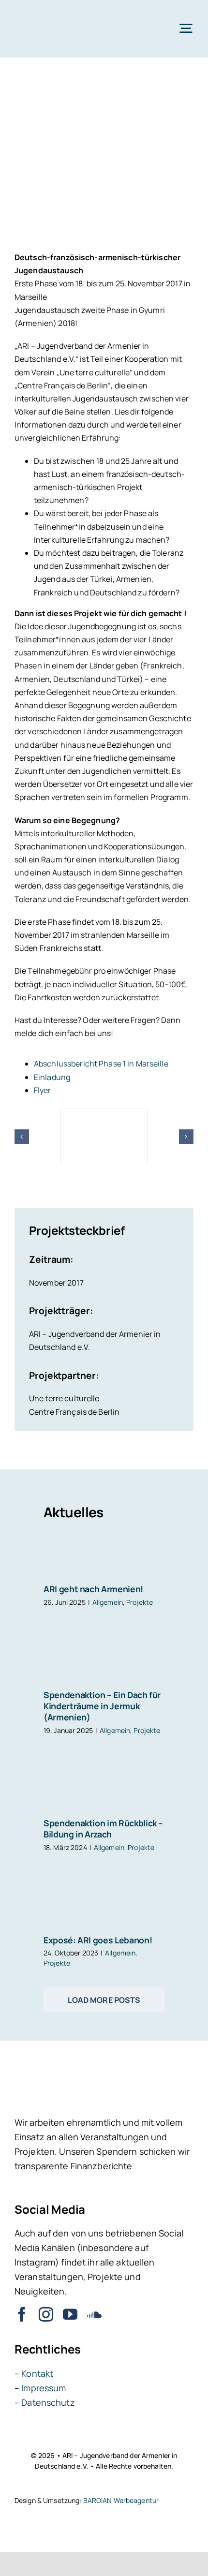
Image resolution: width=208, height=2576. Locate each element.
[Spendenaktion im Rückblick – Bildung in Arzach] (104, 1798)
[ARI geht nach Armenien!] (104, 1558)
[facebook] (22, 2314)
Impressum (44, 2388)
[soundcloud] (94, 2314)
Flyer (43, 1090)
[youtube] (70, 2314)
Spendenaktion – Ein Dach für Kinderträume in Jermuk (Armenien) (102, 1706)
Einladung (52, 1077)
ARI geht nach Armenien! (93, 1589)
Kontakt (37, 2373)
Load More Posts (104, 2000)
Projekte (140, 1602)
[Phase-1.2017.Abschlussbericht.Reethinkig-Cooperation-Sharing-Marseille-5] (104, 1114)
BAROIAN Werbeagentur (121, 2500)
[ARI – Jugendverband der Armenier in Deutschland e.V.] (48, 14)
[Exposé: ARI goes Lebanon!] (104, 1912)
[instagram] (46, 2314)
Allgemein (108, 1602)
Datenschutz (48, 2402)
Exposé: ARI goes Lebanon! (98, 1940)
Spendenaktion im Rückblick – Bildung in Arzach (103, 1828)
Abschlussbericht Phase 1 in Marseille (101, 1064)
